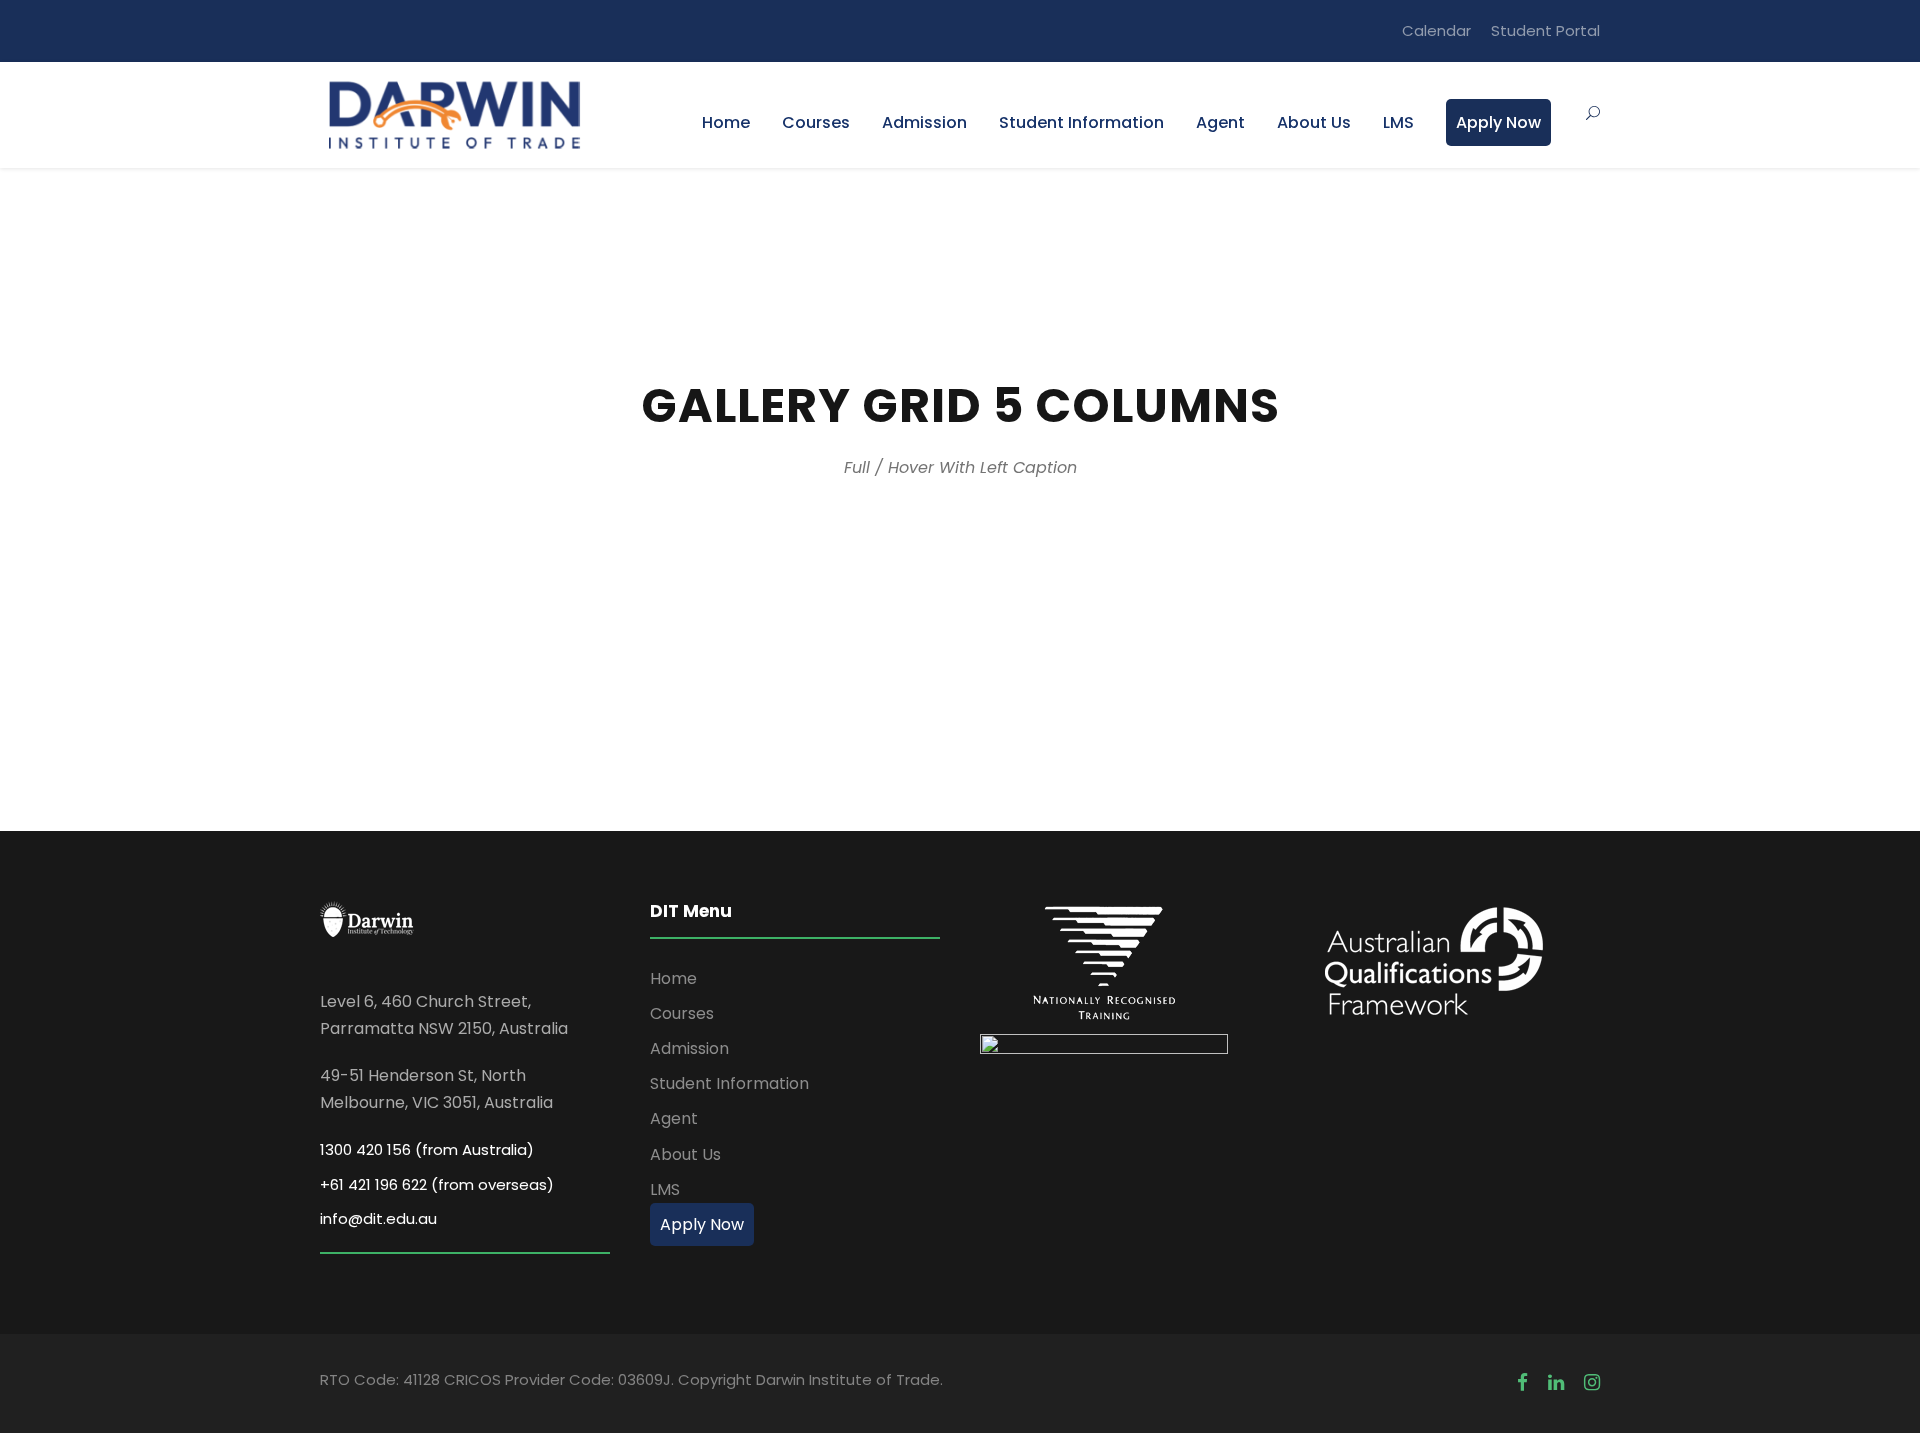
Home (726, 122)
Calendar (1436, 30)
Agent (1220, 122)
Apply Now (1498, 122)
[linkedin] (1556, 1382)
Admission (924, 122)
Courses (816, 122)
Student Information (1081, 122)
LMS (1398, 122)
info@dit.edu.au (378, 1218)
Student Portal (1545, 30)
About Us (1314, 122)
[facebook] (1522, 1382)
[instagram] (1592, 1382)
